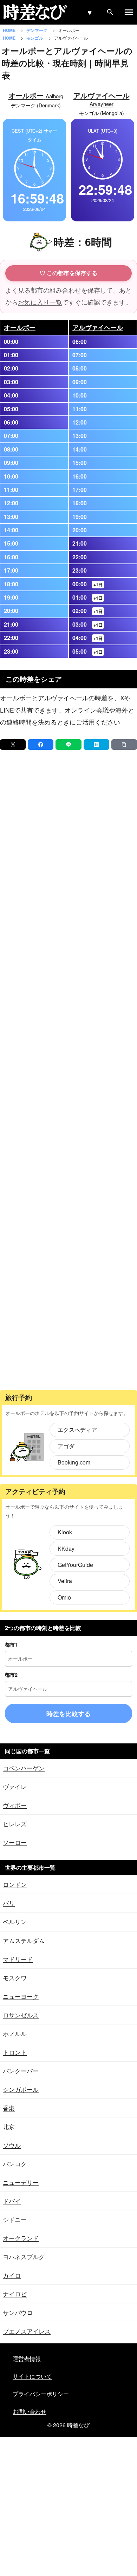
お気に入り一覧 (40, 302)
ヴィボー (15, 1805)
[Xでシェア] (13, 745)
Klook (65, 1532)
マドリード (18, 1959)
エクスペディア (77, 1430)
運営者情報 (27, 2359)
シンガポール (21, 2089)
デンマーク (37, 30)
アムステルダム (24, 1940)
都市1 (11, 1644)
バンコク (15, 2164)
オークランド (21, 2238)
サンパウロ (18, 2312)
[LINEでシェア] (68, 745)
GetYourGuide (75, 1565)
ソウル (12, 2145)
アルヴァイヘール (98, 327)
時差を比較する (68, 1714)
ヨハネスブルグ (24, 2257)
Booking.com (74, 1462)
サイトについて (32, 2376)
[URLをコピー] (124, 745)
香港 (9, 2108)
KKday (66, 1549)
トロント (15, 2052)
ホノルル (15, 2033)
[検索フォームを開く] (110, 12)
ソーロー (15, 1842)
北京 (9, 2126)
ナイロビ (15, 2294)
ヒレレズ (15, 1824)
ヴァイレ (15, 1786)
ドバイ (12, 2201)
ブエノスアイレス (27, 2331)
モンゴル (35, 38)
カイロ (12, 2275)
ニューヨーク (21, 1996)
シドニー (15, 2219)
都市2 (11, 1675)
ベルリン (15, 1921)
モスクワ (15, 1978)
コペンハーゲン (24, 1768)
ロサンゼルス (21, 2015)
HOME (10, 30)
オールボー (20, 327)
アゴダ (66, 1446)
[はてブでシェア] (96, 745)
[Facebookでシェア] (41, 745)
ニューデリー (21, 2182)
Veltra (65, 1581)
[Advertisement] (68, 1070)
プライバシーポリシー (41, 2394)
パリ (9, 1903)
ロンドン (15, 1884)
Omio (64, 1597)
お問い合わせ (30, 2411)
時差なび (78, 2425)
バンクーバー (21, 2071)
